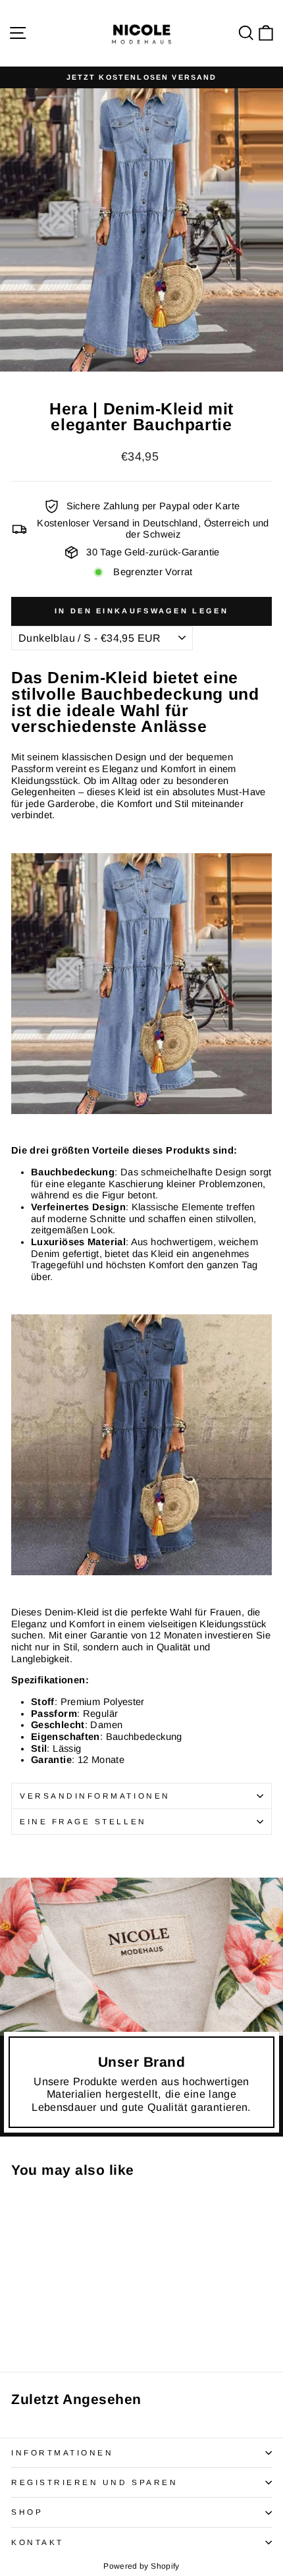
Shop (27, 2512)
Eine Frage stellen (83, 1821)
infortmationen (62, 2452)
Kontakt (38, 2542)
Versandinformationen (95, 1796)
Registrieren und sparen (94, 2482)
